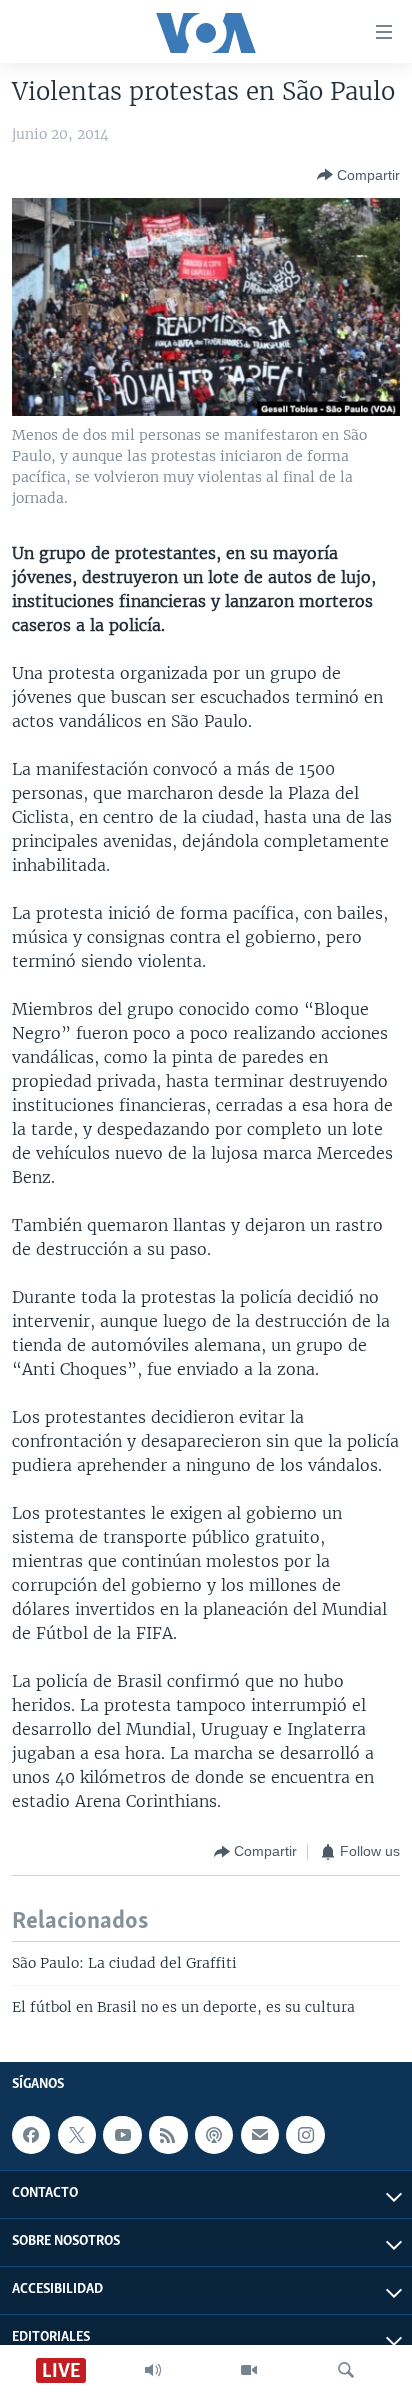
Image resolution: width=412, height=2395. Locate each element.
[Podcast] (214, 2135)
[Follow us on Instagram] (305, 2135)
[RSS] (168, 2135)
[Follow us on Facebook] (31, 2135)
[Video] (249, 2370)
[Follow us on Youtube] (122, 2135)
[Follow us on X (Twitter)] (77, 2135)
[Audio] (153, 2370)
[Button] (358, 175)
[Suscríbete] (260, 2135)
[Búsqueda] (346, 2370)
